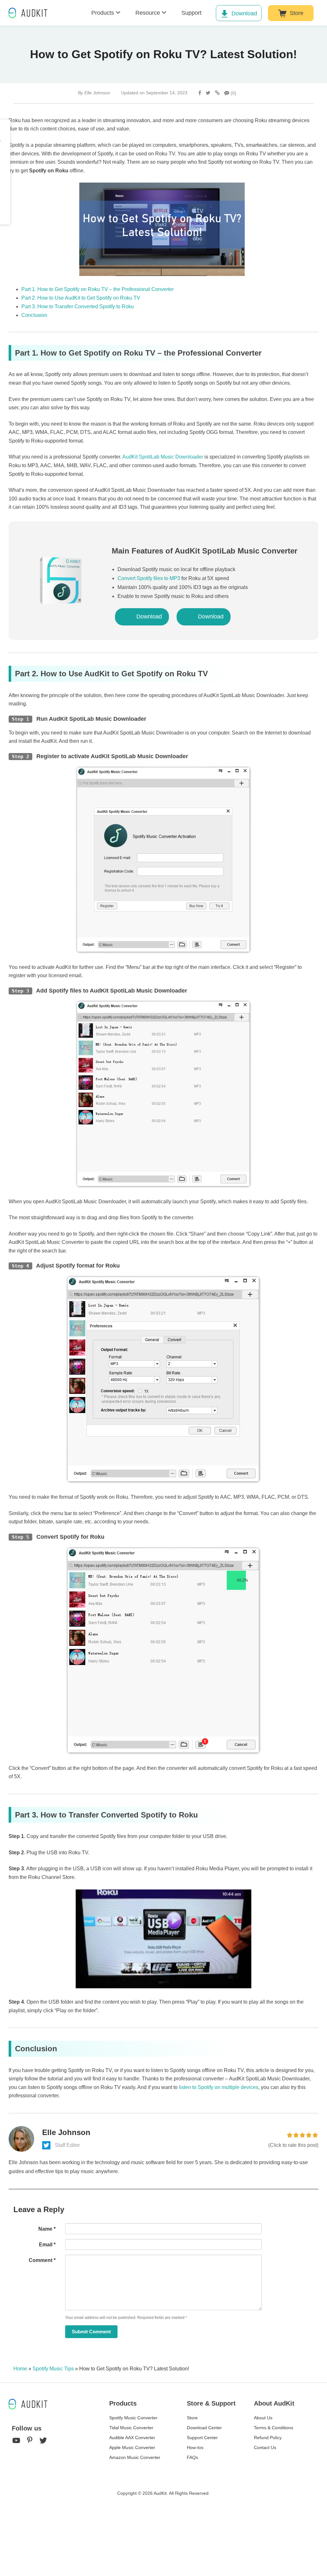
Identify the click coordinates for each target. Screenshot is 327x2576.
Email (47, 2245)
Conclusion (34, 315)
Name (47, 2229)
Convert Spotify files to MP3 (149, 578)
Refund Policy (268, 2438)
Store (297, 13)
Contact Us (265, 2447)
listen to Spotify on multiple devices (219, 2087)
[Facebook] (200, 93)
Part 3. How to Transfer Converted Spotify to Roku (78, 306)
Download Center (204, 2428)
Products (103, 13)
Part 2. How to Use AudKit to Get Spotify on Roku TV (81, 298)
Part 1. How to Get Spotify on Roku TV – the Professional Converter (98, 289)
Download (244, 13)
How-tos (195, 2447)
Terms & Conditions (274, 2428)
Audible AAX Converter (132, 2438)
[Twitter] (208, 93)
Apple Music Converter (132, 2447)
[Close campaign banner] (319, 2563)
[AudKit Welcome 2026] (68, 13)
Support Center (202, 2438)
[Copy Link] (217, 93)
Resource (148, 13)
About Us (263, 2418)
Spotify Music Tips (53, 2369)
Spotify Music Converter (133, 2418)
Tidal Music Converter (131, 2428)
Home (20, 2369)
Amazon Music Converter (135, 2457)
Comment (42, 2260)
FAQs (192, 2457)
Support (191, 13)
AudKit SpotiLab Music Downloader (163, 457)
